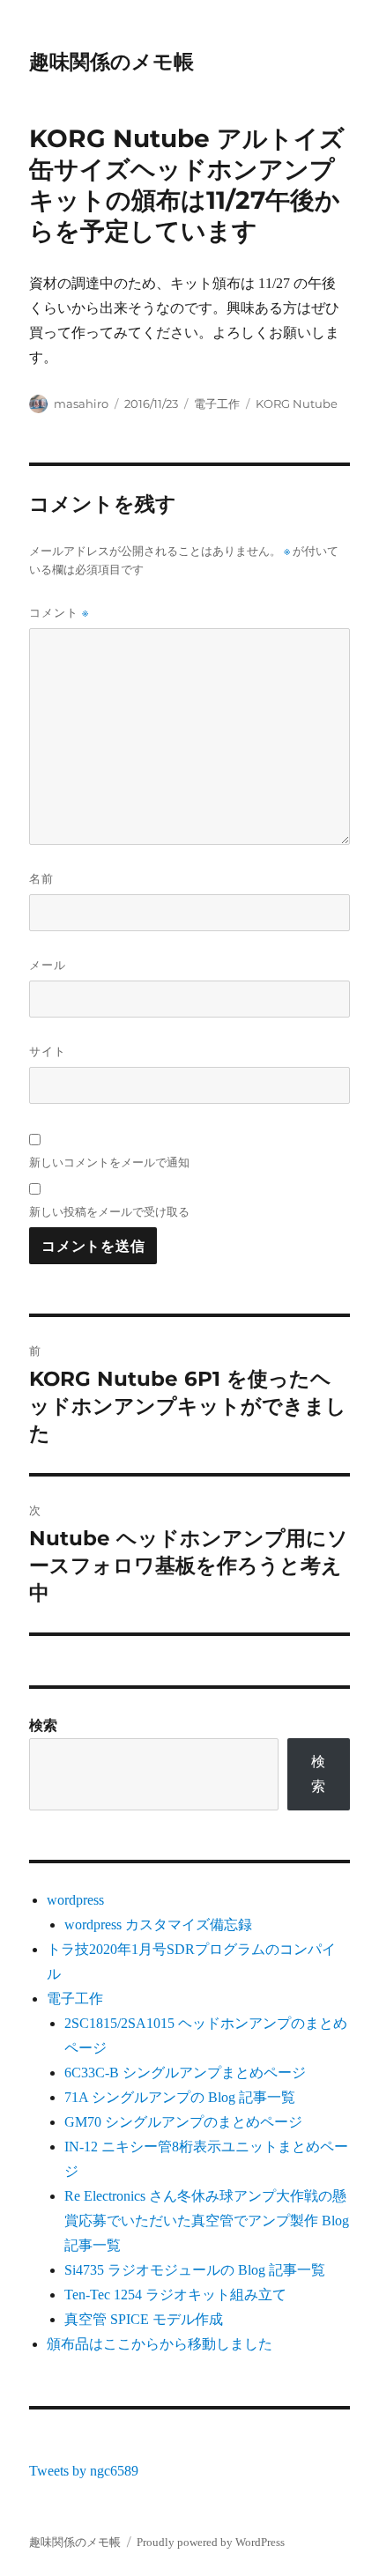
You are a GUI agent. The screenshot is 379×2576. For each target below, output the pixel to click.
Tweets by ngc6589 (84, 2471)
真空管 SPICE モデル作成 (144, 2319)
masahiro (81, 403)
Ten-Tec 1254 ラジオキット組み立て (175, 2295)
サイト (48, 1051)
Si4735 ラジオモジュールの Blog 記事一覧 (195, 2270)
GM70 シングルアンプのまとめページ (183, 2122)
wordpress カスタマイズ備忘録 (158, 1925)
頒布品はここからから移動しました (160, 2344)
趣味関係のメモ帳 (111, 62)
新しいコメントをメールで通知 (109, 1162)
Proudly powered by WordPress (211, 2542)
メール (48, 965)
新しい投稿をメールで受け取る (109, 1211)
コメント (59, 613)
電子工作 (217, 403)
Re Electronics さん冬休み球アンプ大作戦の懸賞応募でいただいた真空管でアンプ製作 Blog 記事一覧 (207, 2221)
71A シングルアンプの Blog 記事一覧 (180, 2097)
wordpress (75, 1900)
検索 (43, 1725)
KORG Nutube (297, 403)
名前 (41, 878)
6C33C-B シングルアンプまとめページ (185, 2073)
